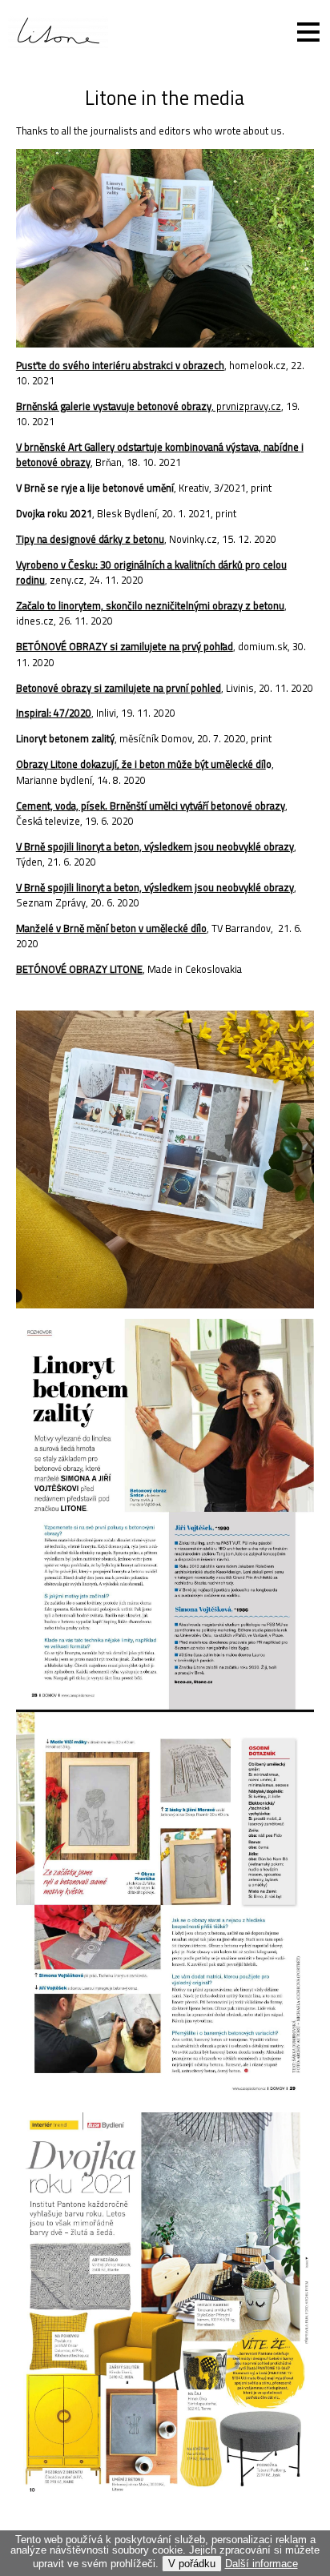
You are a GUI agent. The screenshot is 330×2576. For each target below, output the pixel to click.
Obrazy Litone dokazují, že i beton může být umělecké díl (141, 764)
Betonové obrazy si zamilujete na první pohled (119, 688)
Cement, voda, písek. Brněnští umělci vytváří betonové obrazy (151, 806)
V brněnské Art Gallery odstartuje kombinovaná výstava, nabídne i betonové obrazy (160, 454)
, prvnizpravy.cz (246, 406)
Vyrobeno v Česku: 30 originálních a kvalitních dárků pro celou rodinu (151, 572)
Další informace (262, 2564)
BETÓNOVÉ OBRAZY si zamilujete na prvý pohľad (125, 646)
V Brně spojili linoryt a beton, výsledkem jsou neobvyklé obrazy (155, 846)
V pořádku (192, 2564)
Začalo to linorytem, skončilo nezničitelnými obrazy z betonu (150, 605)
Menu (298, 32)
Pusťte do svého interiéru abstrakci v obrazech (120, 365)
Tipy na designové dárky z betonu (90, 539)
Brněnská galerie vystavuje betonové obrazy (114, 406)
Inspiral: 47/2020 (54, 713)
